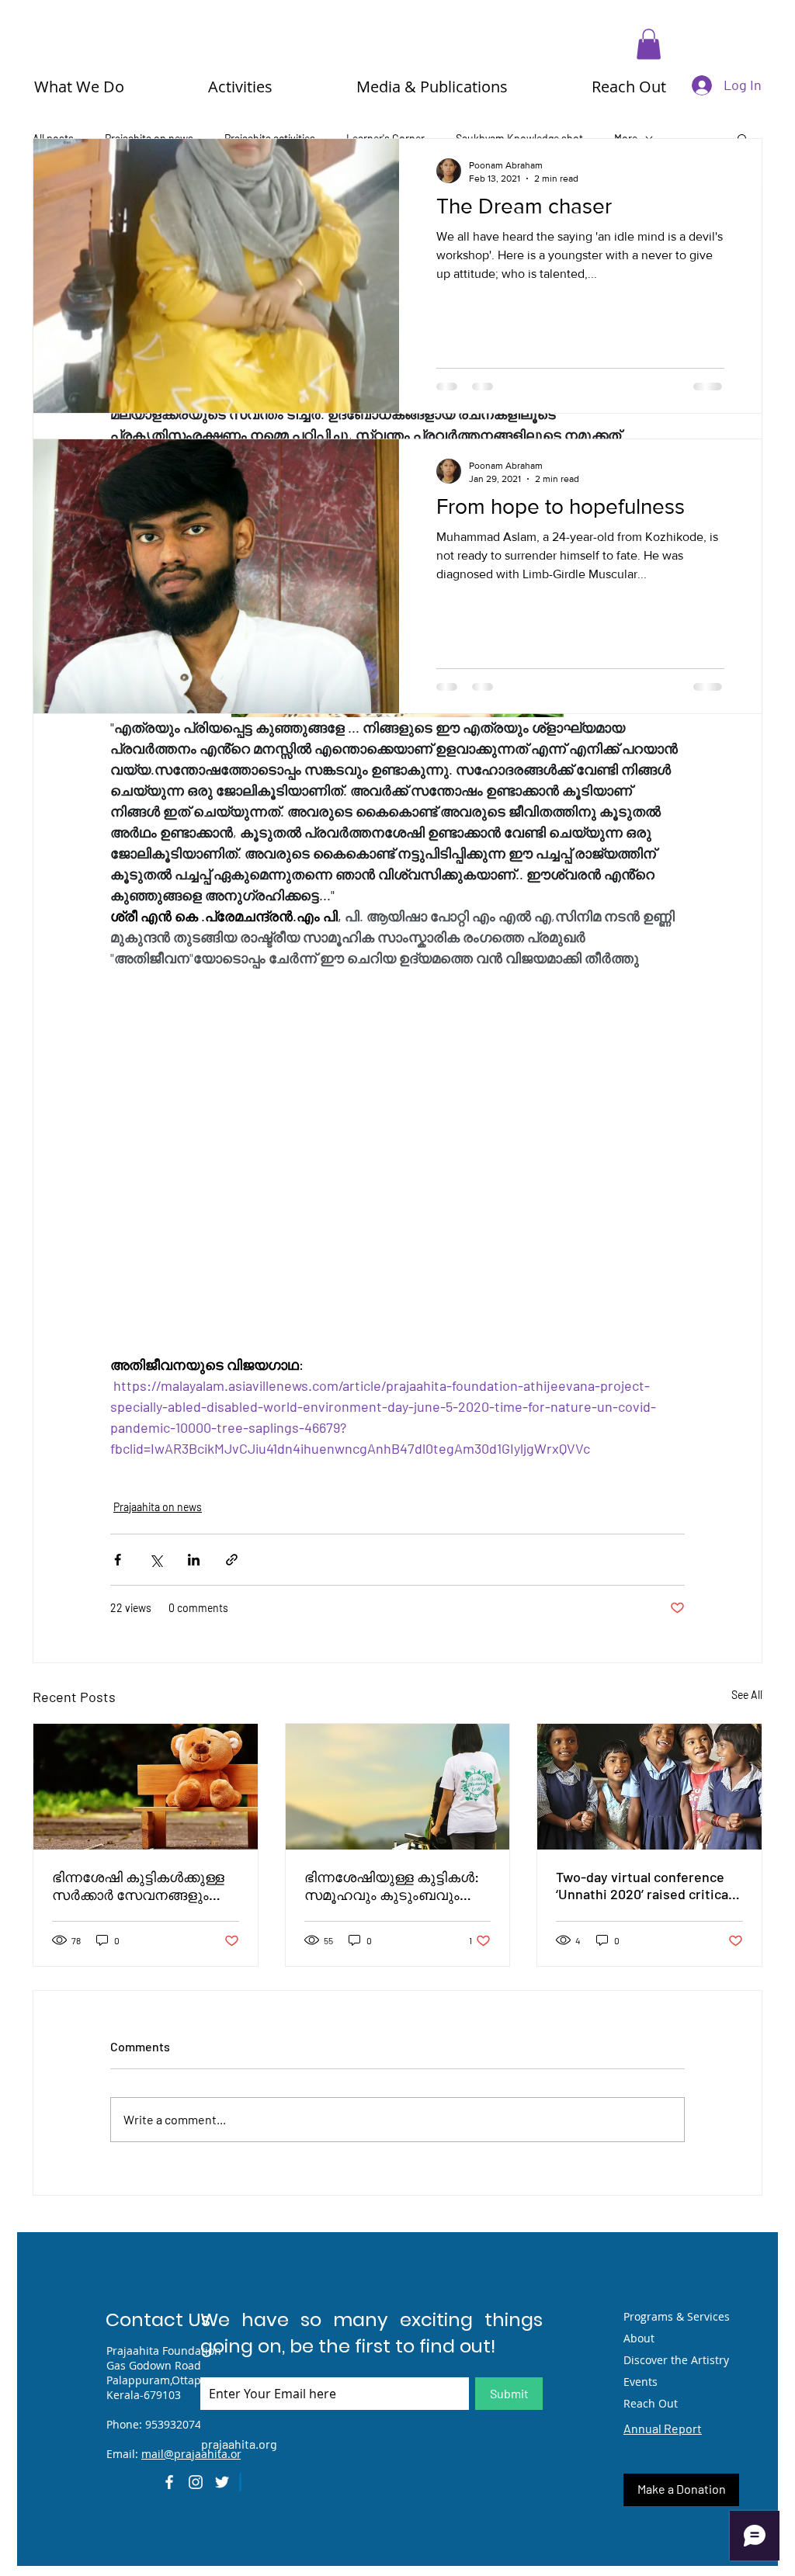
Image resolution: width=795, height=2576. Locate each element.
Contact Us (158, 2319)
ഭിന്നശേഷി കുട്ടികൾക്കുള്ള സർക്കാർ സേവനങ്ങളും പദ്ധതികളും (138, 1886)
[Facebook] (169, 2482)
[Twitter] (222, 2482)
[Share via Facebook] (118, 1560)
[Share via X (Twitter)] (156, 1560)
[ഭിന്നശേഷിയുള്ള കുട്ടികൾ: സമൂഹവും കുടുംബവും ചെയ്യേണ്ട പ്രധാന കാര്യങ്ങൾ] (398, 1787)
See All (747, 1695)
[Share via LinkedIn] (194, 1560)
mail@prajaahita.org (194, 2454)
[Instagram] (196, 2482)
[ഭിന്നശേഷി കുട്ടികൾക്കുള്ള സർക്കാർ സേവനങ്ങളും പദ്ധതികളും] (146, 1787)
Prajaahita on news (158, 1507)
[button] (649, 44)
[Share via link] (232, 1560)
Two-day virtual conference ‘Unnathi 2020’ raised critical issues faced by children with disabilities (646, 1885)
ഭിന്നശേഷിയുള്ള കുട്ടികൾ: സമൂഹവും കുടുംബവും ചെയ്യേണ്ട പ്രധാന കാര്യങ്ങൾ (392, 1886)
